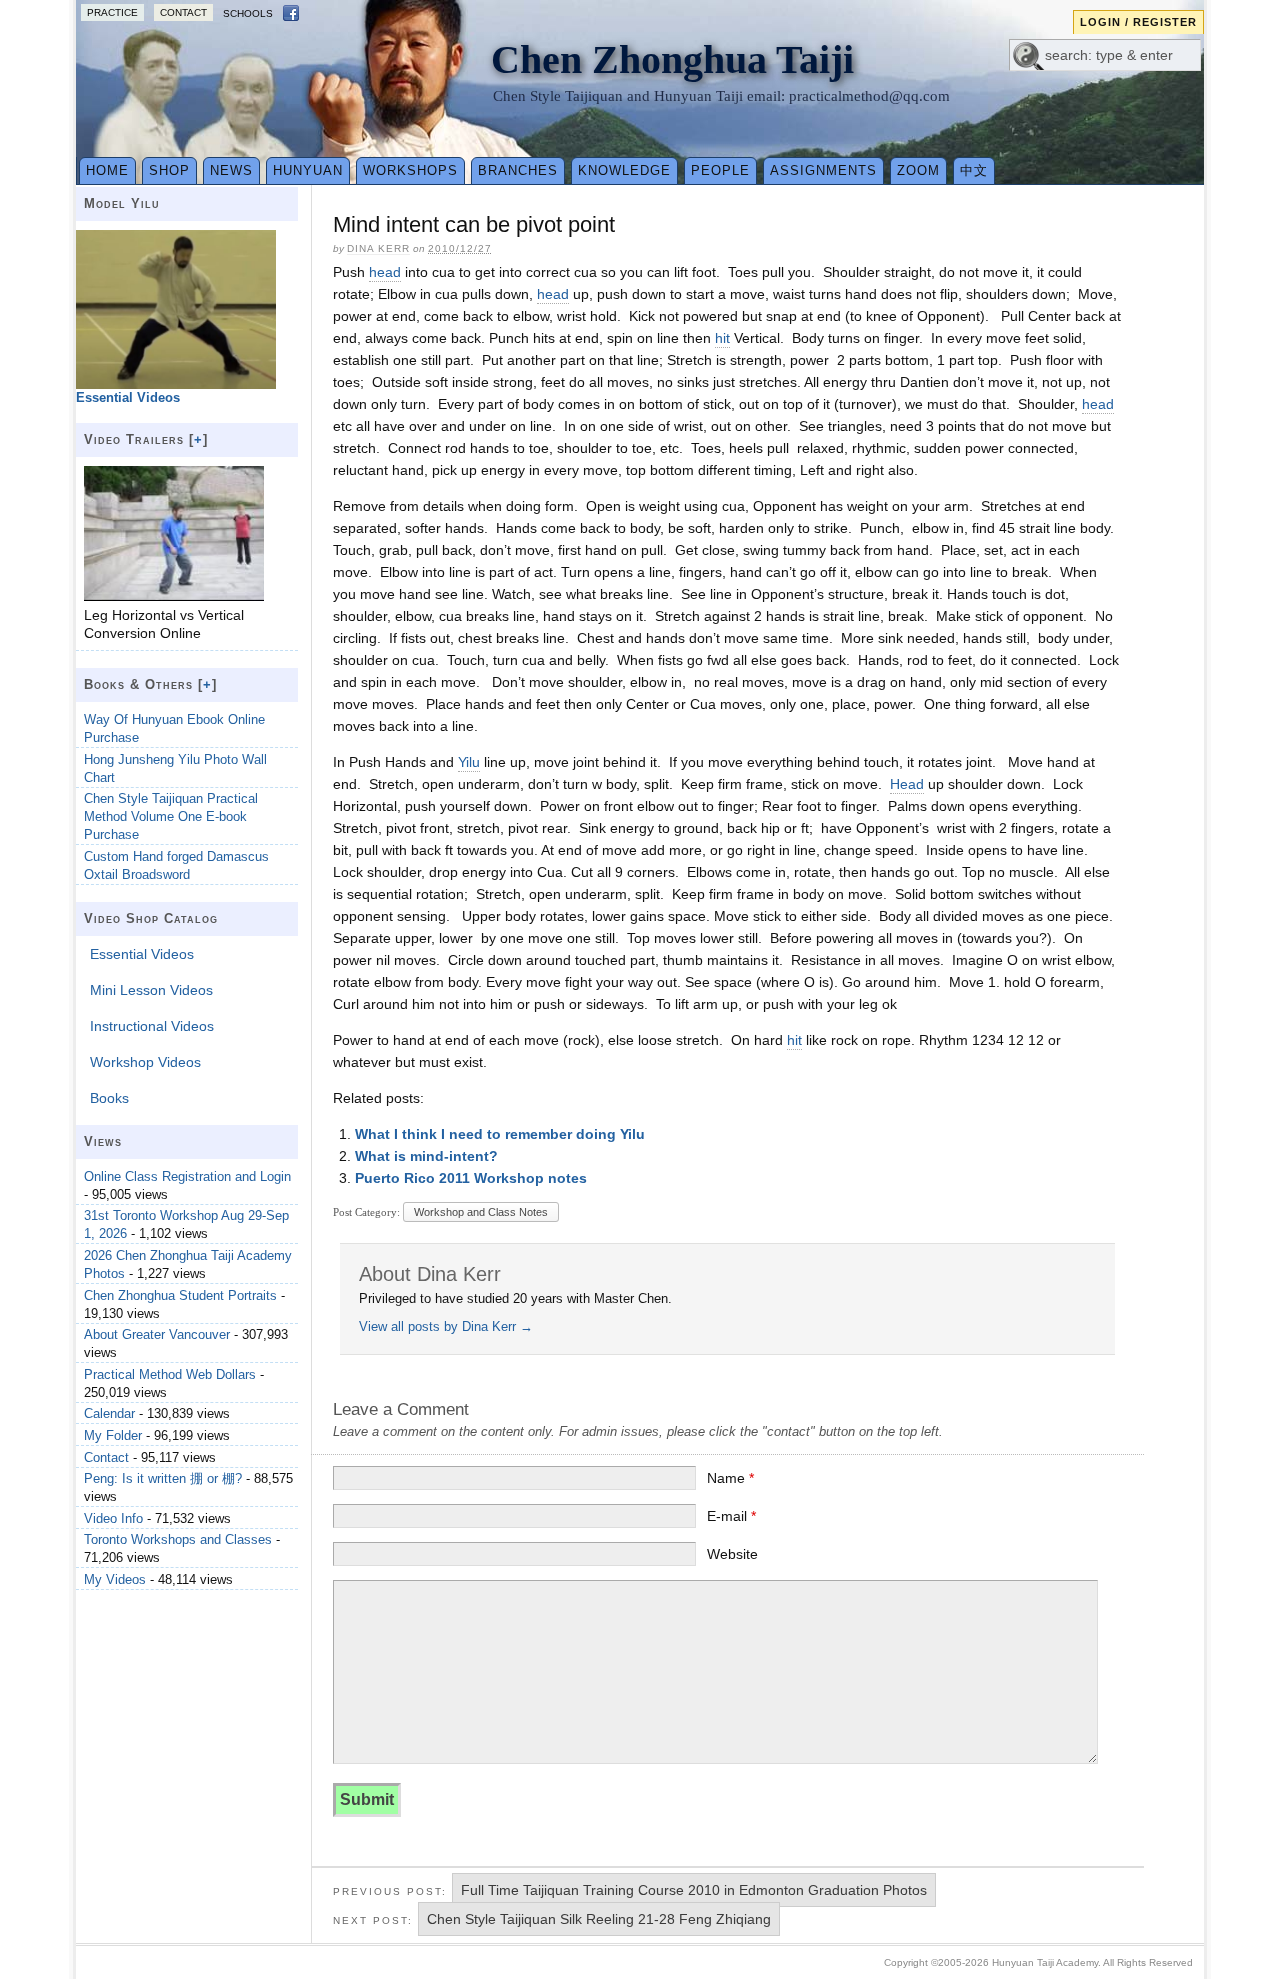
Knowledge (624, 170)
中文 (974, 170)
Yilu (469, 762)
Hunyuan (308, 170)
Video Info (113, 1518)
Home (107, 170)
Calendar (109, 1413)
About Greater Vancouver (157, 1334)
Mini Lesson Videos (151, 990)
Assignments (823, 170)
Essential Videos (142, 954)
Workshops (410, 170)
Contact (183, 12)
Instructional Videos (152, 1026)
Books (109, 1098)
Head (907, 784)
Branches (518, 170)
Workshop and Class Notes (481, 1212)
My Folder (113, 1435)
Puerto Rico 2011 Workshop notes (471, 1178)
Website (732, 1554)
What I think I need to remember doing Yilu (500, 1134)
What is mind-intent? (426, 1156)
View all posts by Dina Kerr (446, 1326)
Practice (112, 12)
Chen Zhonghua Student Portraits (180, 1295)
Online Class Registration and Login (187, 1176)
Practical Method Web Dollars (170, 1374)
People (720, 170)
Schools (248, 13)
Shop (169, 170)
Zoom (918, 170)
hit (722, 338)
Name (730, 1478)
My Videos (115, 1579)
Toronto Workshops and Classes (178, 1539)
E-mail (731, 1516)
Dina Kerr (378, 248)
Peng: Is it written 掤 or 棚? (163, 1478)
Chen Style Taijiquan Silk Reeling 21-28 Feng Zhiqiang (599, 1919)
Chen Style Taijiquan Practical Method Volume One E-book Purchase (171, 816)
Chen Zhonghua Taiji (672, 59)
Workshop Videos (145, 1062)
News (231, 170)
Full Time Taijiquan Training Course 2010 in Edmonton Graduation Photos (694, 1890)
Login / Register (1138, 22)
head (385, 272)
